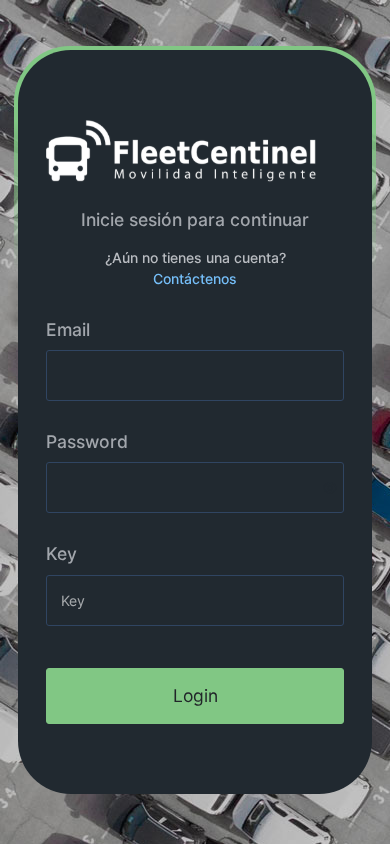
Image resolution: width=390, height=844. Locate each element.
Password (87, 441)
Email (68, 329)
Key (61, 553)
